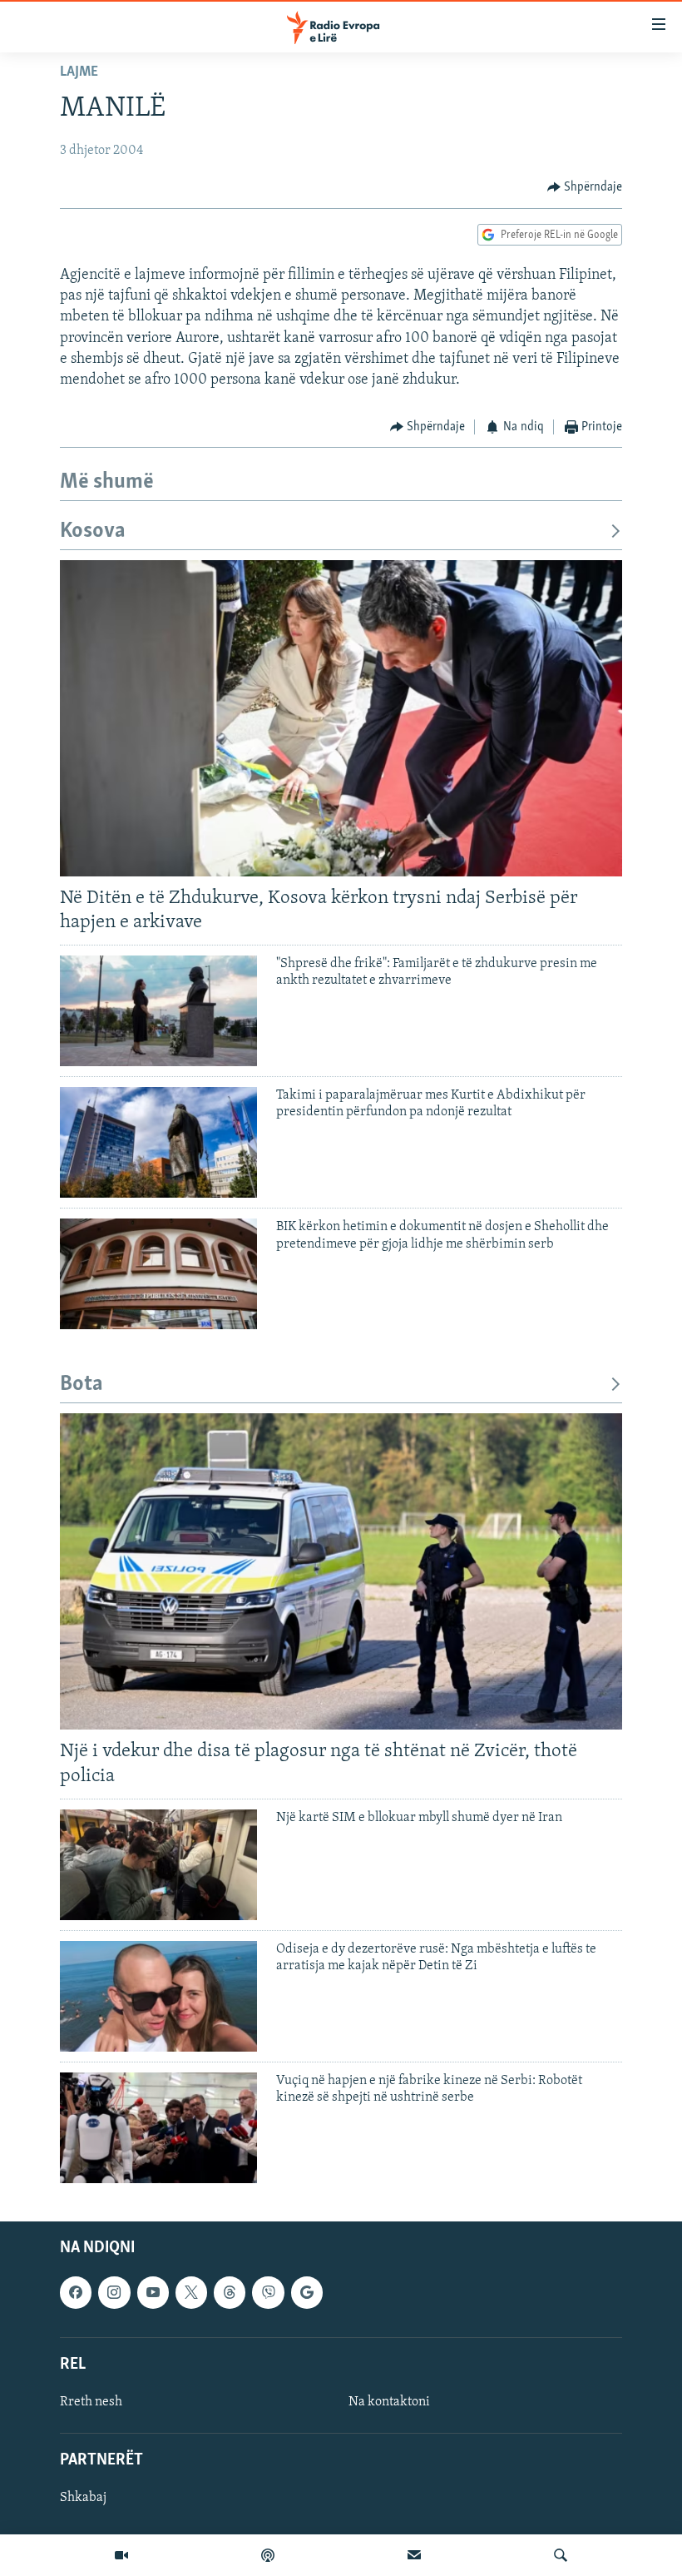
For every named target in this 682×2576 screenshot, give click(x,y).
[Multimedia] (121, 2555)
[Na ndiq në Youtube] (153, 2292)
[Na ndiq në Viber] (268, 2292)
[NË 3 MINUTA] (414, 2555)
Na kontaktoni (389, 2402)
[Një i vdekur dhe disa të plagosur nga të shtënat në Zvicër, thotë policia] (341, 1571)
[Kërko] (561, 2555)
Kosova (93, 531)
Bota (82, 1385)
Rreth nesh (91, 2402)
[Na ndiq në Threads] (230, 2292)
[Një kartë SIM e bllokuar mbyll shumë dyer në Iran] (158, 1865)
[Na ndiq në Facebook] (76, 2292)
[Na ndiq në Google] (307, 2292)
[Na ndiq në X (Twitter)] (191, 2292)
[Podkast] (268, 2555)
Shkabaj (83, 2498)
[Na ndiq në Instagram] (114, 2292)
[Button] (585, 187)
